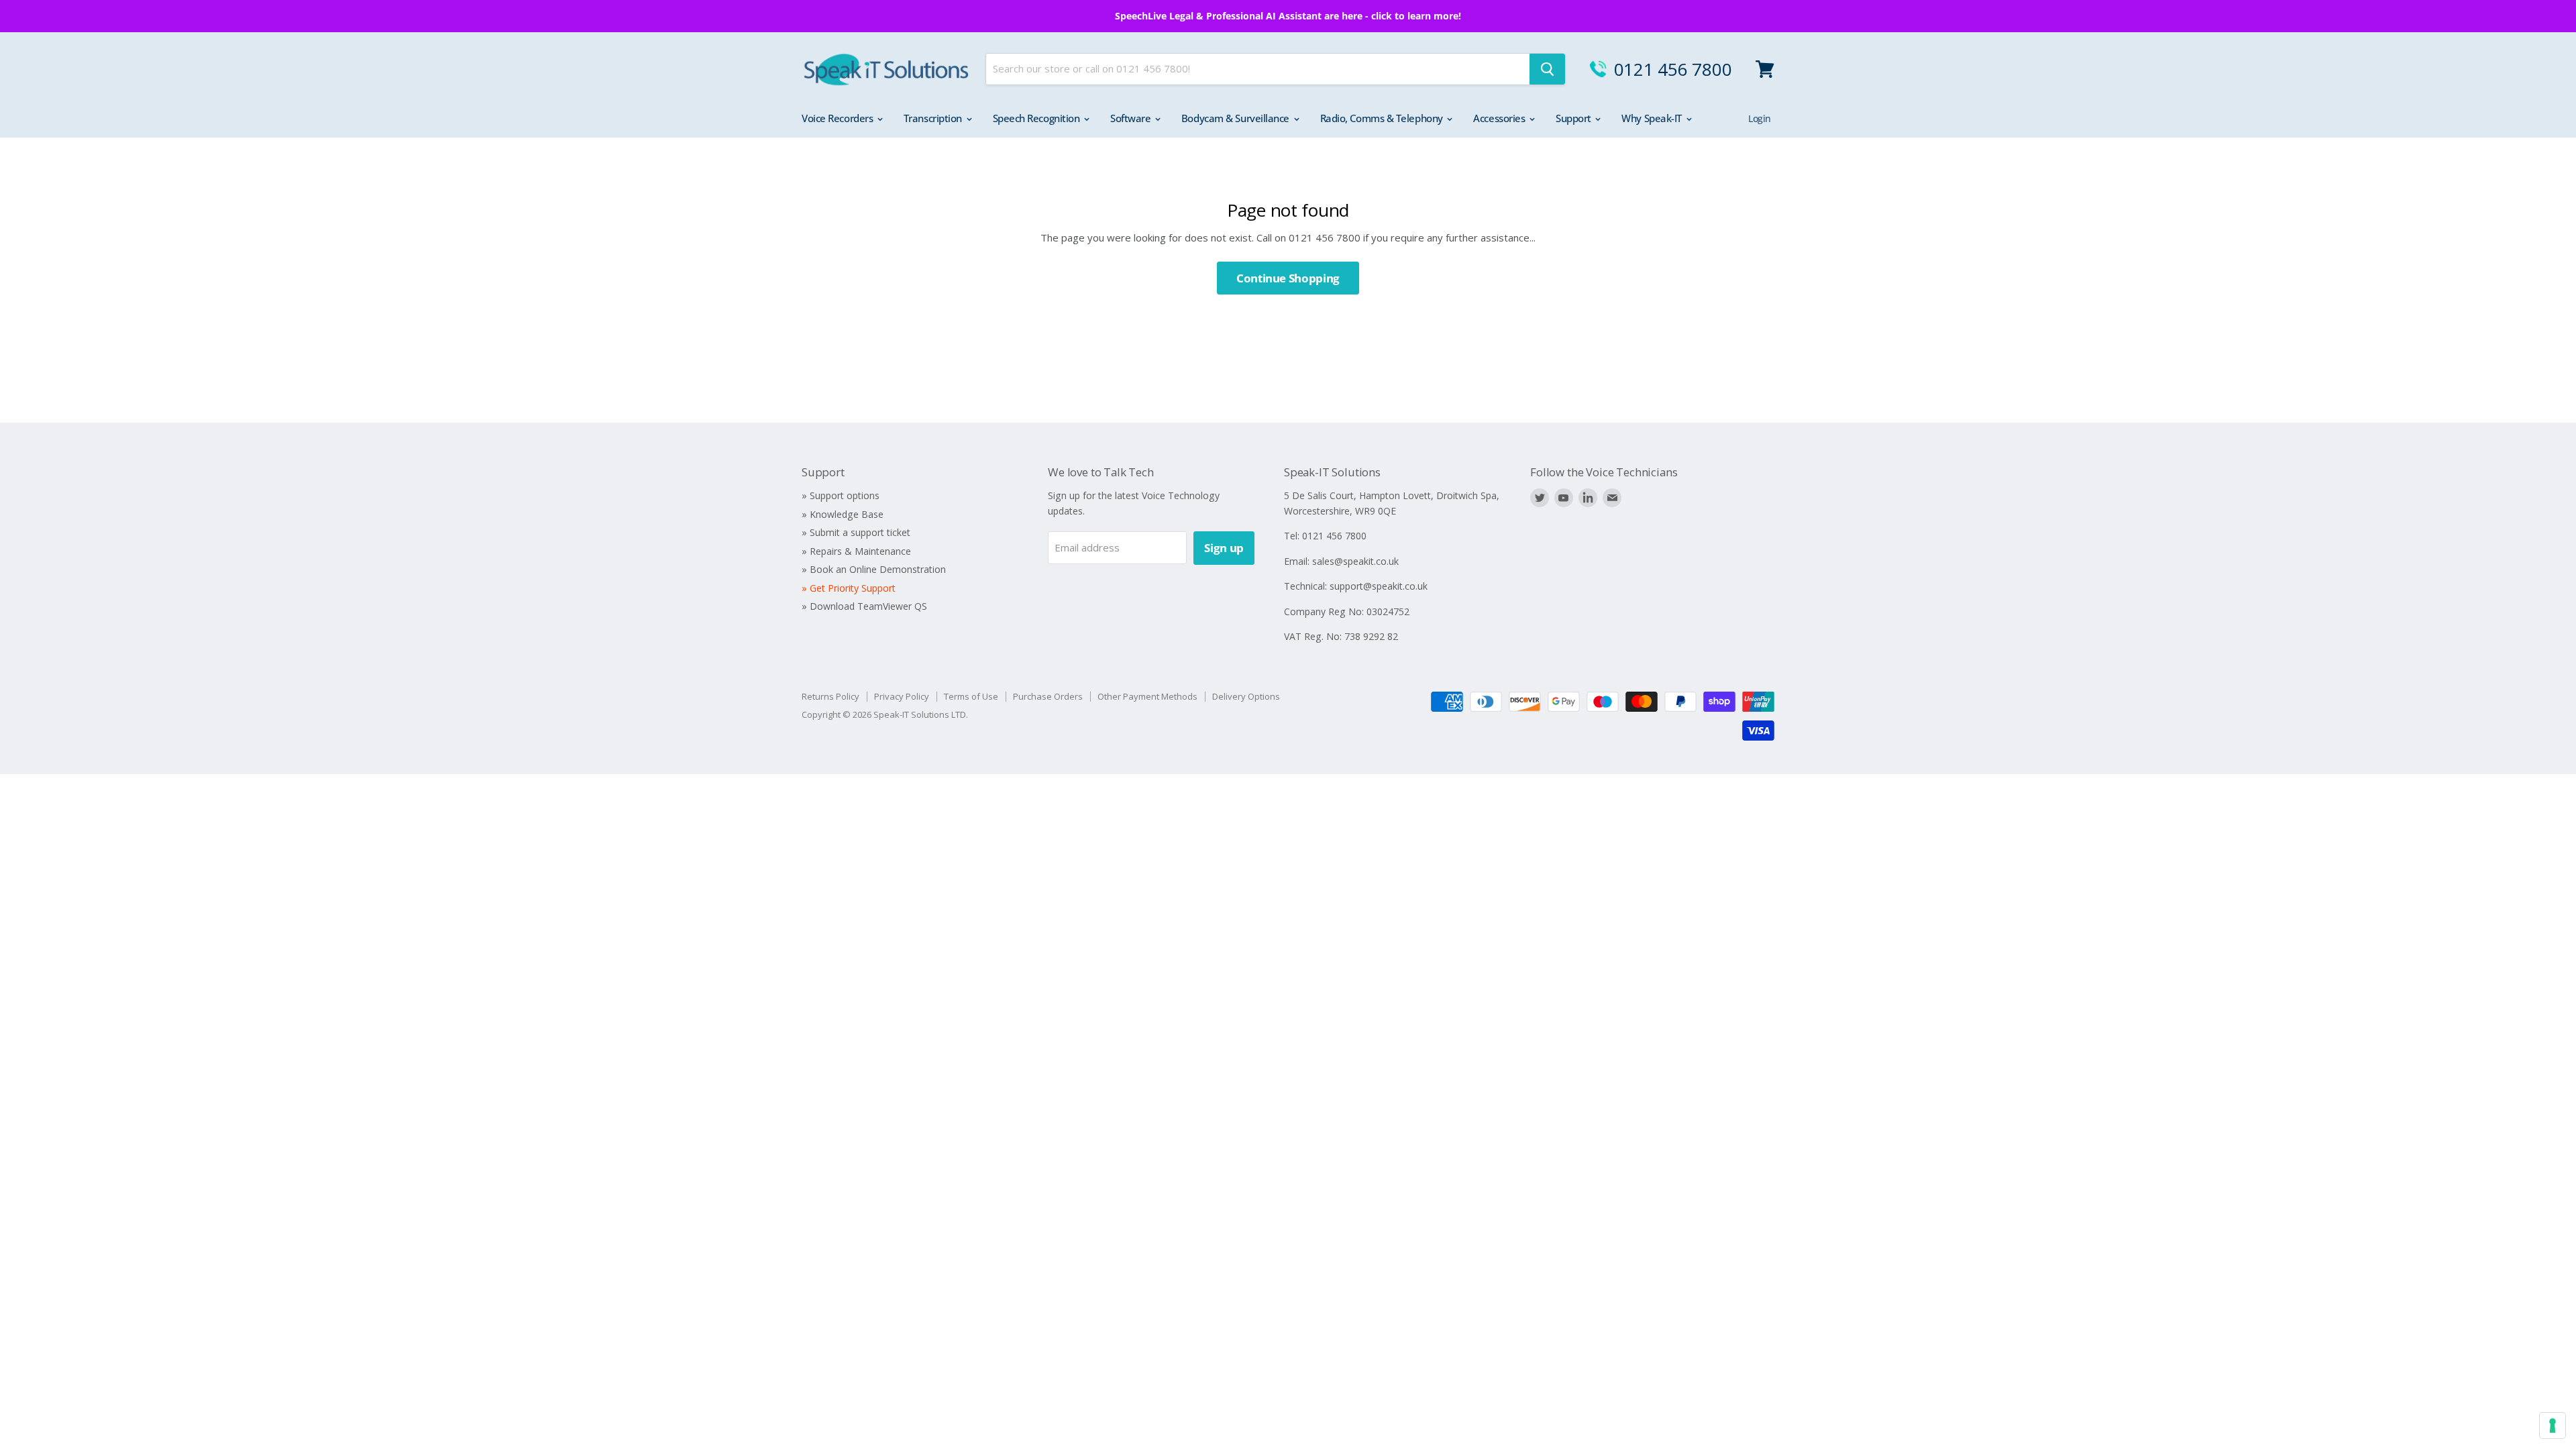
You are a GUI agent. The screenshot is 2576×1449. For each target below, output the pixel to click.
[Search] (1547, 69)
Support (1574, 118)
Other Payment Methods (1147, 696)
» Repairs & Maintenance (856, 551)
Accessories (1500, 118)
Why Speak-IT (1653, 118)
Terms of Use (971, 696)
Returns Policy (830, 696)
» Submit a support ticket (856, 532)
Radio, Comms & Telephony (1383, 118)
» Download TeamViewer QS (864, 606)
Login (1760, 118)
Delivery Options (1246, 696)
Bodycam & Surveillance (1237, 118)
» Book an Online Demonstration (874, 569)
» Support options (841, 495)
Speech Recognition (1037, 118)
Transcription (934, 118)
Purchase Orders (1048, 696)
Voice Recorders (839, 118)
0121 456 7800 (1673, 69)
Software (1132, 118)
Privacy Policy (902, 696)
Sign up (1224, 548)
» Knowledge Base (843, 514)
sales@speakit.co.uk (1355, 561)
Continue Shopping (1288, 278)
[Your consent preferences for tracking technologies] (2553, 1426)
